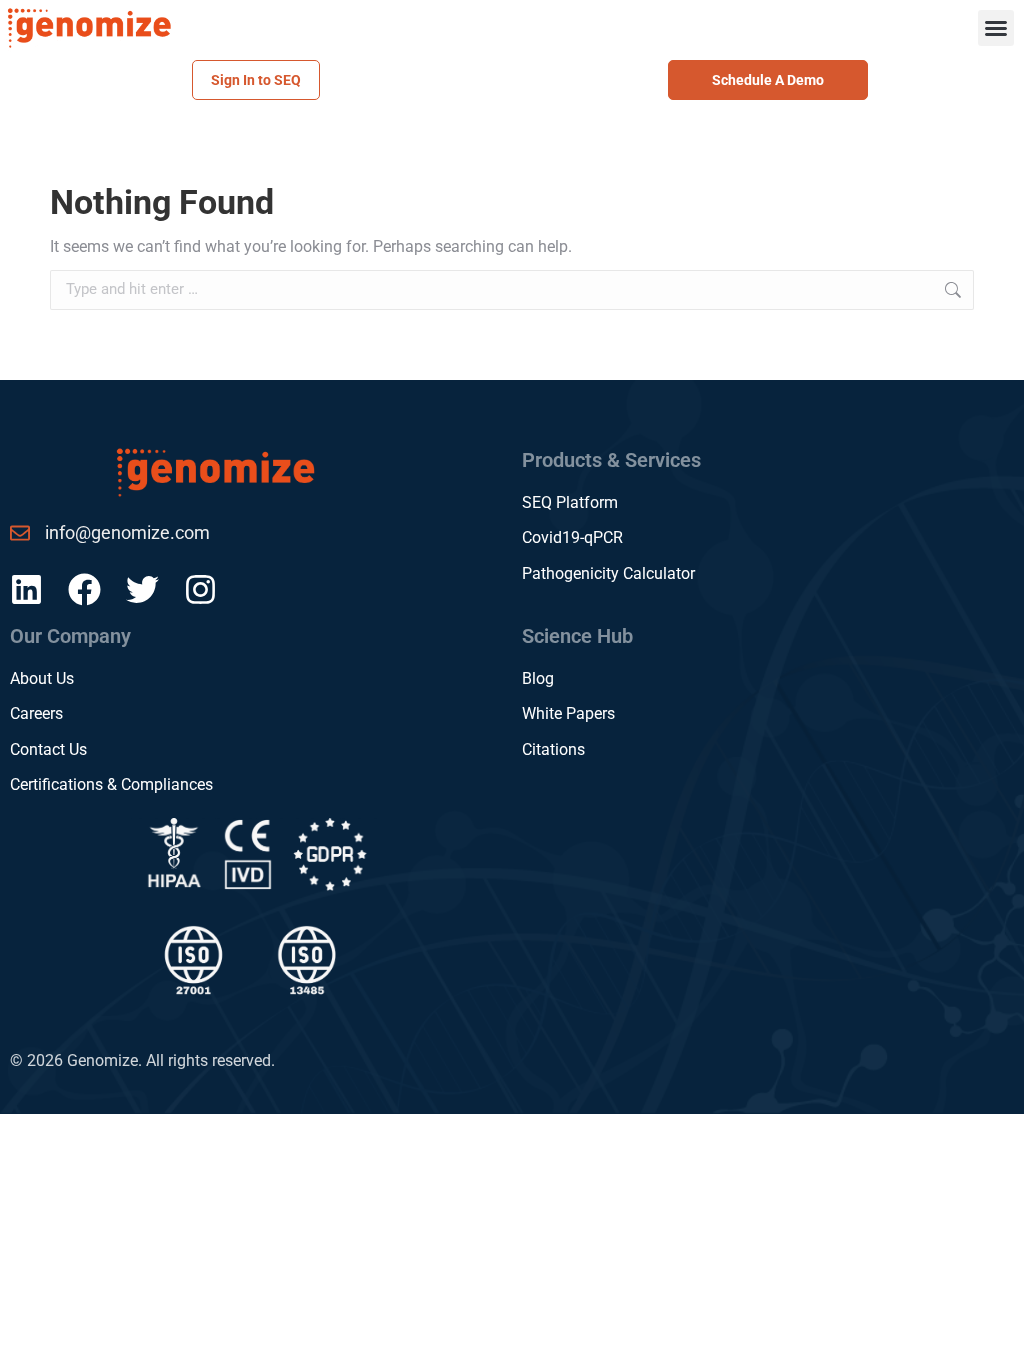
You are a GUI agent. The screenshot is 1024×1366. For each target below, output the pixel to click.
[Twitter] (142, 589)
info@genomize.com (127, 532)
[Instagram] (200, 589)
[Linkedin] (26, 589)
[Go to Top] (994, 1336)
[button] (996, 28)
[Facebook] (84, 589)
